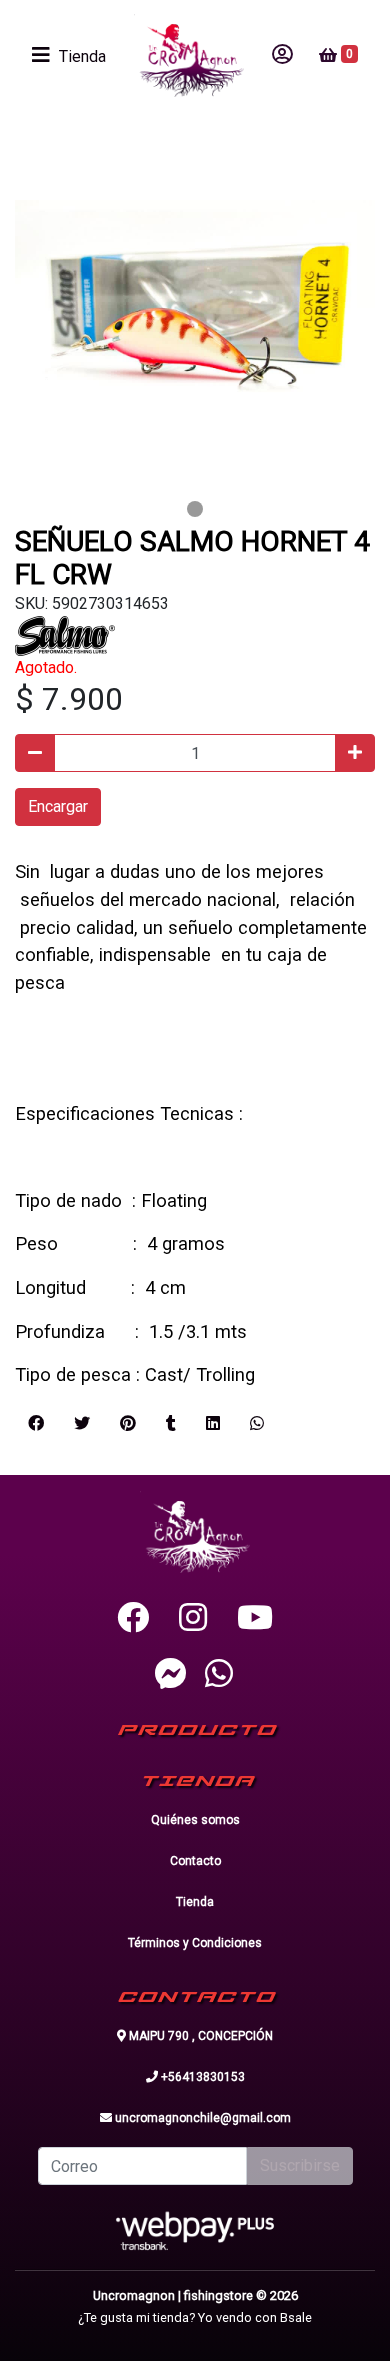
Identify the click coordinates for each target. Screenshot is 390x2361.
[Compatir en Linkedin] (213, 1424)
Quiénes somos (195, 1820)
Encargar (58, 806)
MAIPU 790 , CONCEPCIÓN (199, 2036)
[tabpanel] (195, 313)
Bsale (296, 2317)
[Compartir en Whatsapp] (257, 1424)
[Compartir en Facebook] (36, 1424)
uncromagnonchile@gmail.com (201, 2118)
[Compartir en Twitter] (82, 1424)
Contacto (195, 1861)
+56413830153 (201, 2077)
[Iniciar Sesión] (282, 55)
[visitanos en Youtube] (255, 1618)
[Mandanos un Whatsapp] (219, 1673)
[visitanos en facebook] (133, 1618)
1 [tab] (195, 509)
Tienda (195, 1902)
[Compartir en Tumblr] (171, 1424)
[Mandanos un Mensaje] (171, 1673)
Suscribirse (300, 2165)
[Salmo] (65, 634)
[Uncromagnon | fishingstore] (189, 55)
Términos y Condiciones (195, 1943)
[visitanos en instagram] (193, 1618)
